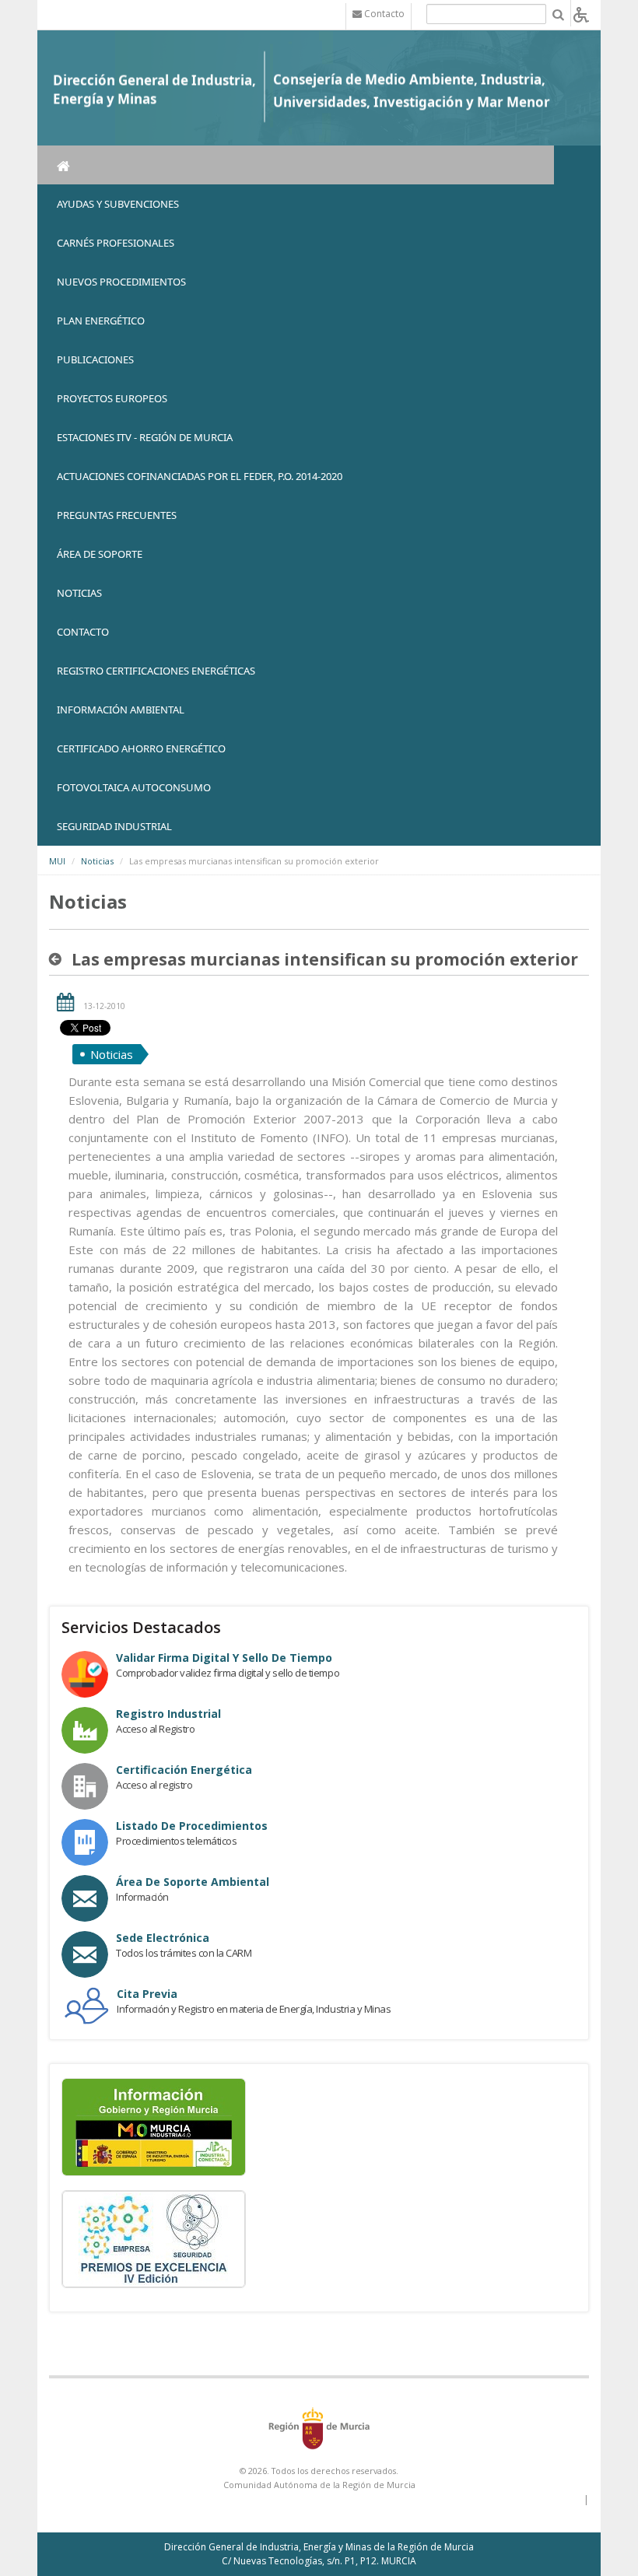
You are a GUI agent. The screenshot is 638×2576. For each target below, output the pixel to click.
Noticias (97, 861)
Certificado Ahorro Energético (141, 748)
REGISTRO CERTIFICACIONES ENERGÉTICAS (156, 671)
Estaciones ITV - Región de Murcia (145, 437)
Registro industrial (168, 1714)
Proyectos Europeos (112, 398)
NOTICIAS (79, 593)
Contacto (83, 632)
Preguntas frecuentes (117, 515)
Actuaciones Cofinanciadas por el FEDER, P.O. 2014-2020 (200, 476)
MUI (57, 861)
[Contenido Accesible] (581, 14)
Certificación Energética (184, 1770)
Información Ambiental (121, 710)
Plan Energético (101, 321)
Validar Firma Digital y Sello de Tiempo (224, 1658)
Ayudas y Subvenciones (118, 204)
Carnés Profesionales (116, 243)
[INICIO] (296, 165)
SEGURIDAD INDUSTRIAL (114, 826)
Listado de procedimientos (192, 1826)
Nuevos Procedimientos (121, 282)
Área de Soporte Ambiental (193, 1882)
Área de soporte (100, 554)
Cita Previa (147, 1994)
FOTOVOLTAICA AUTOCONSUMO (134, 787)
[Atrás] (58, 959)
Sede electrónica (163, 1938)
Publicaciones (95, 359)
